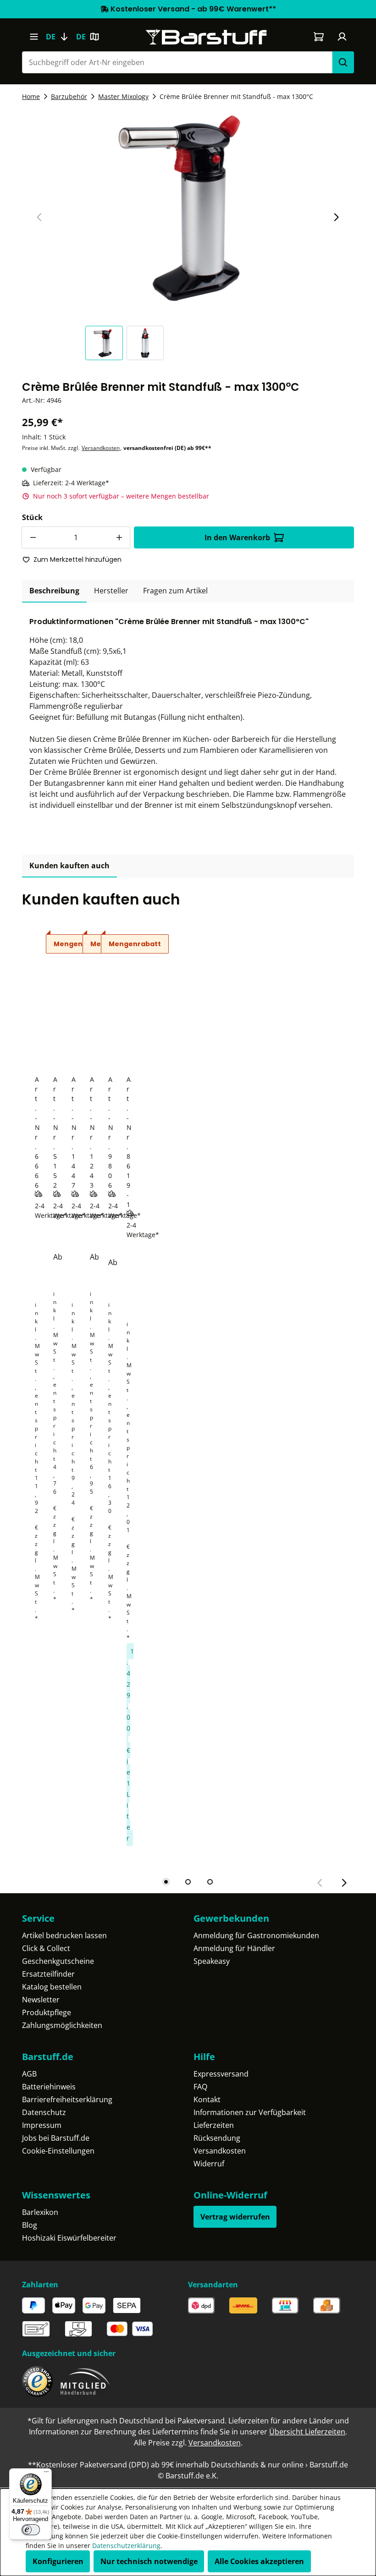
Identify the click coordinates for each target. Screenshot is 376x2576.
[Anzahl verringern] (33, 537)
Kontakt (207, 2099)
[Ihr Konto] (342, 37)
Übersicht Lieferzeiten (307, 2432)
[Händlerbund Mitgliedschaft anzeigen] (85, 2381)
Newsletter (41, 2000)
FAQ (200, 2087)
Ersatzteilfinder (48, 1974)
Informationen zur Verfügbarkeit (250, 2112)
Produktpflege (47, 2012)
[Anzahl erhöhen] (119, 537)
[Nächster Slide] (336, 217)
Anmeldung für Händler (234, 1948)
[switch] (31, 2530)
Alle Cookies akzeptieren (259, 2561)
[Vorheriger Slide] (39, 217)
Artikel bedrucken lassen (64, 1935)
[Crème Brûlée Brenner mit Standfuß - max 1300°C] (188, 207)
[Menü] (34, 37)
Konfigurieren (58, 2561)
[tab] (54, 591)
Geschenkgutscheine (58, 1961)
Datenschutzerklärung (126, 2546)
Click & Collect (46, 1948)
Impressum (42, 2125)
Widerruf (209, 2164)
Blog (30, 2225)
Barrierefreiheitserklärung (67, 2099)
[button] (106, 343)
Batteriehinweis (49, 2087)
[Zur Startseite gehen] (206, 37)
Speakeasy (212, 1961)
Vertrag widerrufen (235, 2217)
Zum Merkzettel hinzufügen (77, 559)
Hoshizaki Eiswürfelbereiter (69, 2238)
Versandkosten (101, 448)
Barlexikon (40, 2212)
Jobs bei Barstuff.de (56, 2138)
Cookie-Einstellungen (58, 2151)
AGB (29, 2074)
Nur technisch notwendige (149, 2561)
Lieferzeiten (214, 2125)
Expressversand (221, 2074)
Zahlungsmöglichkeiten (62, 2025)
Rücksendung (217, 2138)
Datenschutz (44, 2112)
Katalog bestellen (52, 1987)
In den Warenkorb (237, 537)
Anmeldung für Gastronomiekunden (256, 1935)
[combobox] (177, 62)
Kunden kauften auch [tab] (69, 866)
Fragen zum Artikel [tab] (175, 591)
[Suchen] (343, 62)
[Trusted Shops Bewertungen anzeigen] (37, 2381)
